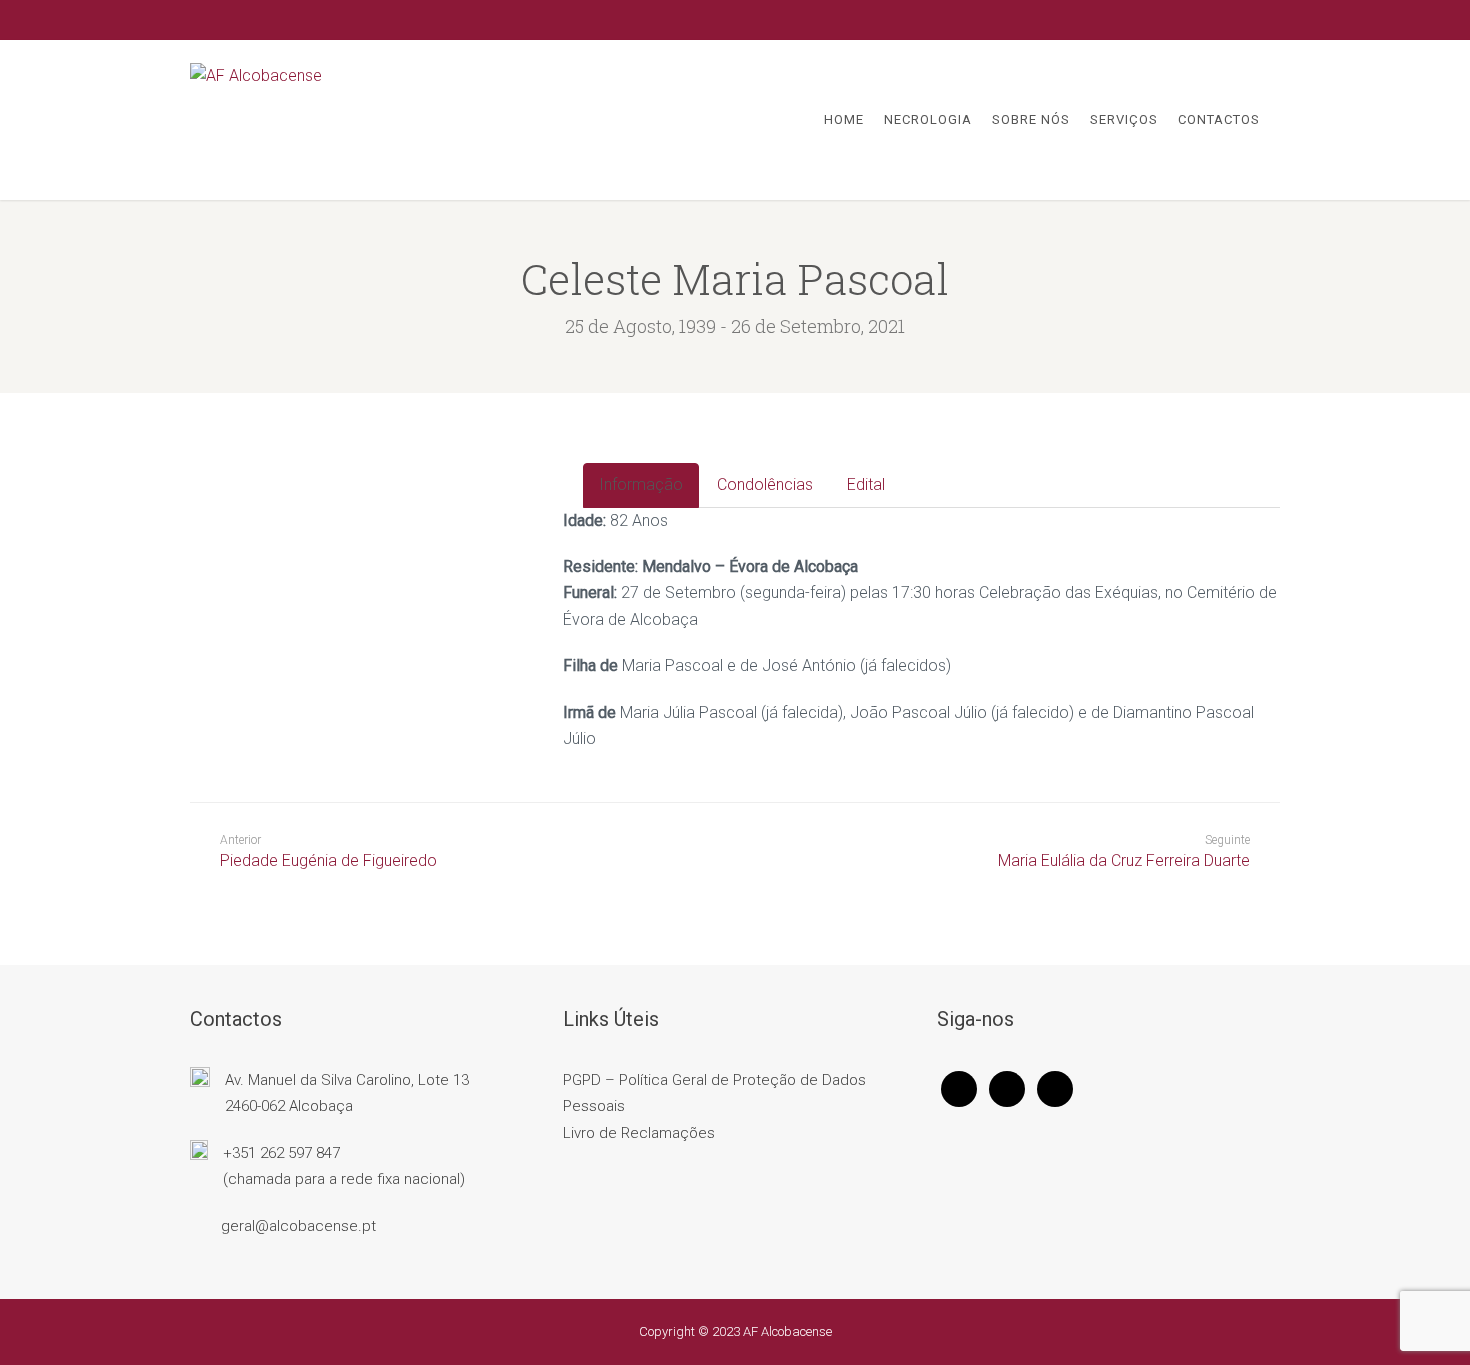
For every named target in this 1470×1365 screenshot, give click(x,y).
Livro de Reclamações (639, 1133)
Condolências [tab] (765, 484)
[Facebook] (959, 1088)
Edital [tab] (866, 484)
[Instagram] (1007, 1088)
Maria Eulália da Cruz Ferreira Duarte (1124, 860)
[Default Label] (1055, 1088)
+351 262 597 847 (281, 1153)
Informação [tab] (641, 484)
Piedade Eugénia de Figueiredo (328, 851)
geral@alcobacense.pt (298, 1226)
